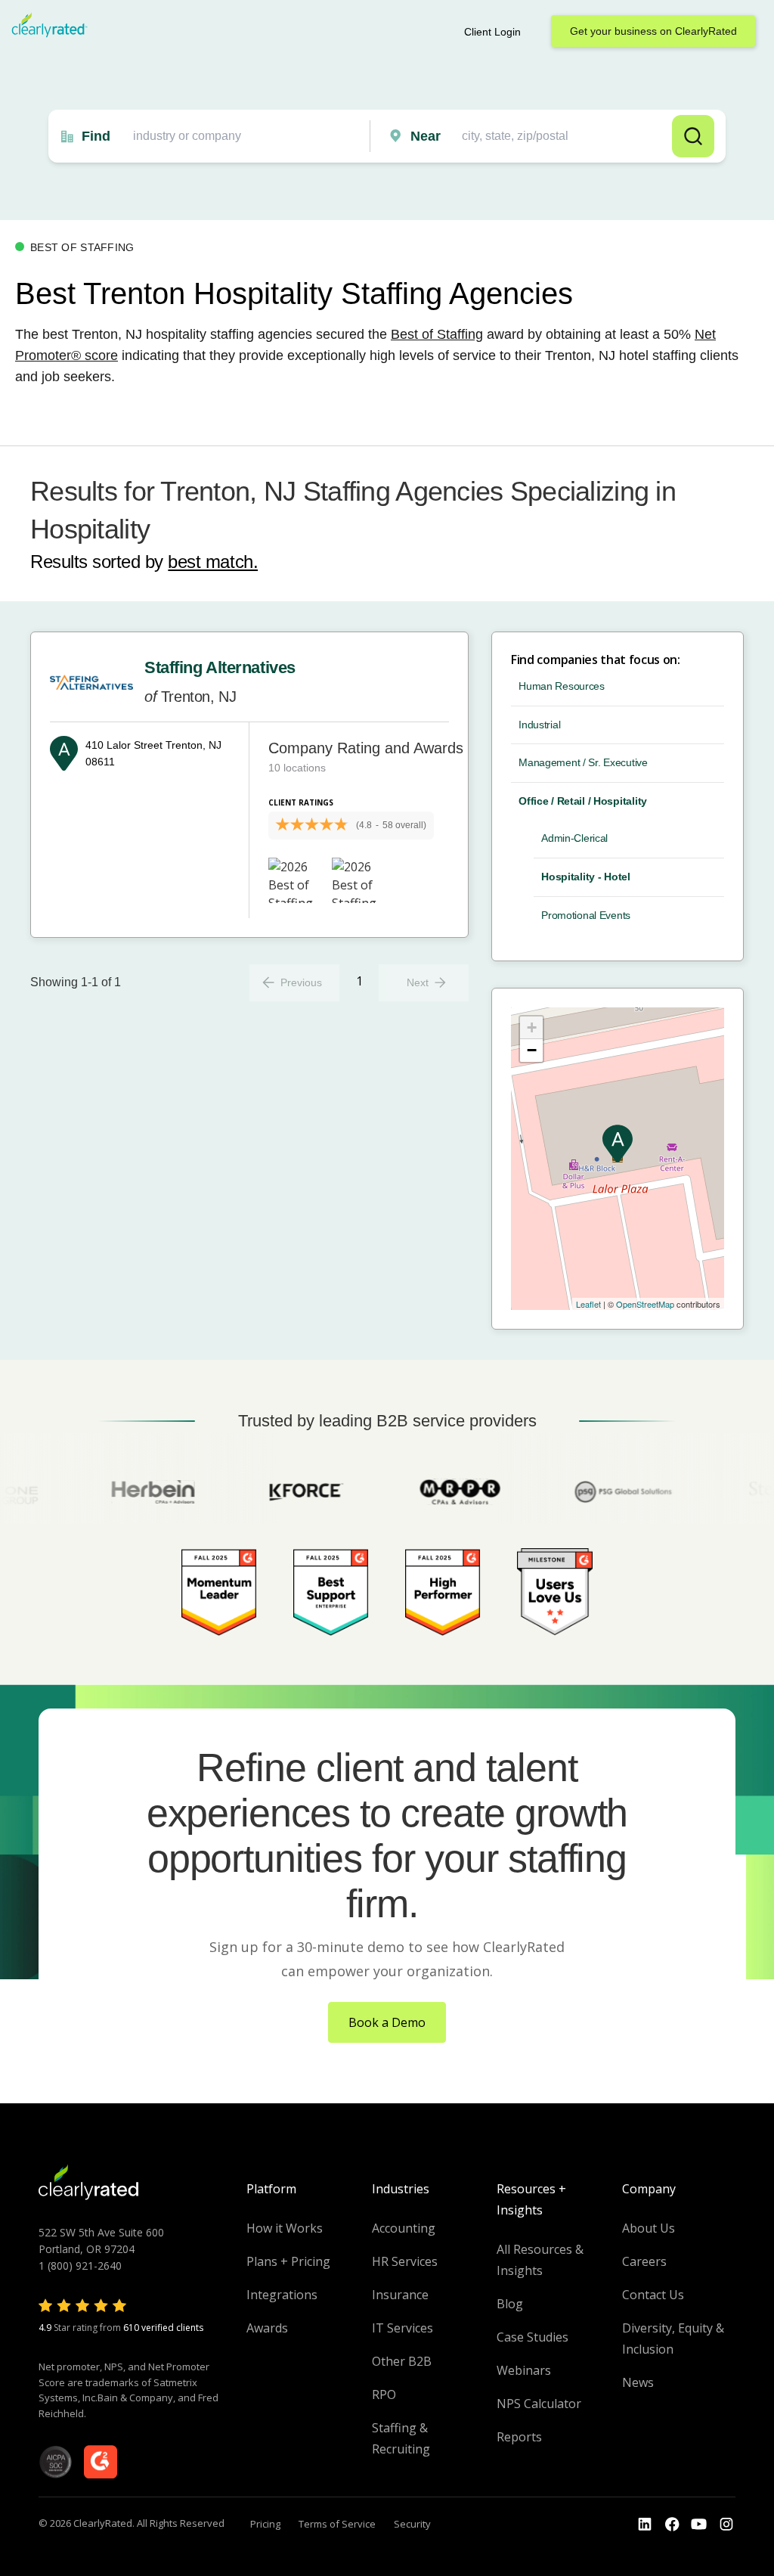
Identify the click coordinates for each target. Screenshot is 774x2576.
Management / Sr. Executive (583, 762)
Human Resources (562, 686)
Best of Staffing (437, 334)
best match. (213, 562)
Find (96, 136)
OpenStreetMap (645, 1304)
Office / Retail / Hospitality (583, 801)
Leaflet (588, 1304)
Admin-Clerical (574, 838)
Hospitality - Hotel (586, 877)
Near (426, 136)
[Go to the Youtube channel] (699, 2525)
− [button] (532, 1050)
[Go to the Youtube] (672, 2525)
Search (693, 136)
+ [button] (532, 1027)
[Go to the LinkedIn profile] (645, 2525)
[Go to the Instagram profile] (726, 2525)
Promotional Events (586, 915)
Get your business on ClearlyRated (653, 31)
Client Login (492, 32)
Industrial (539, 725)
